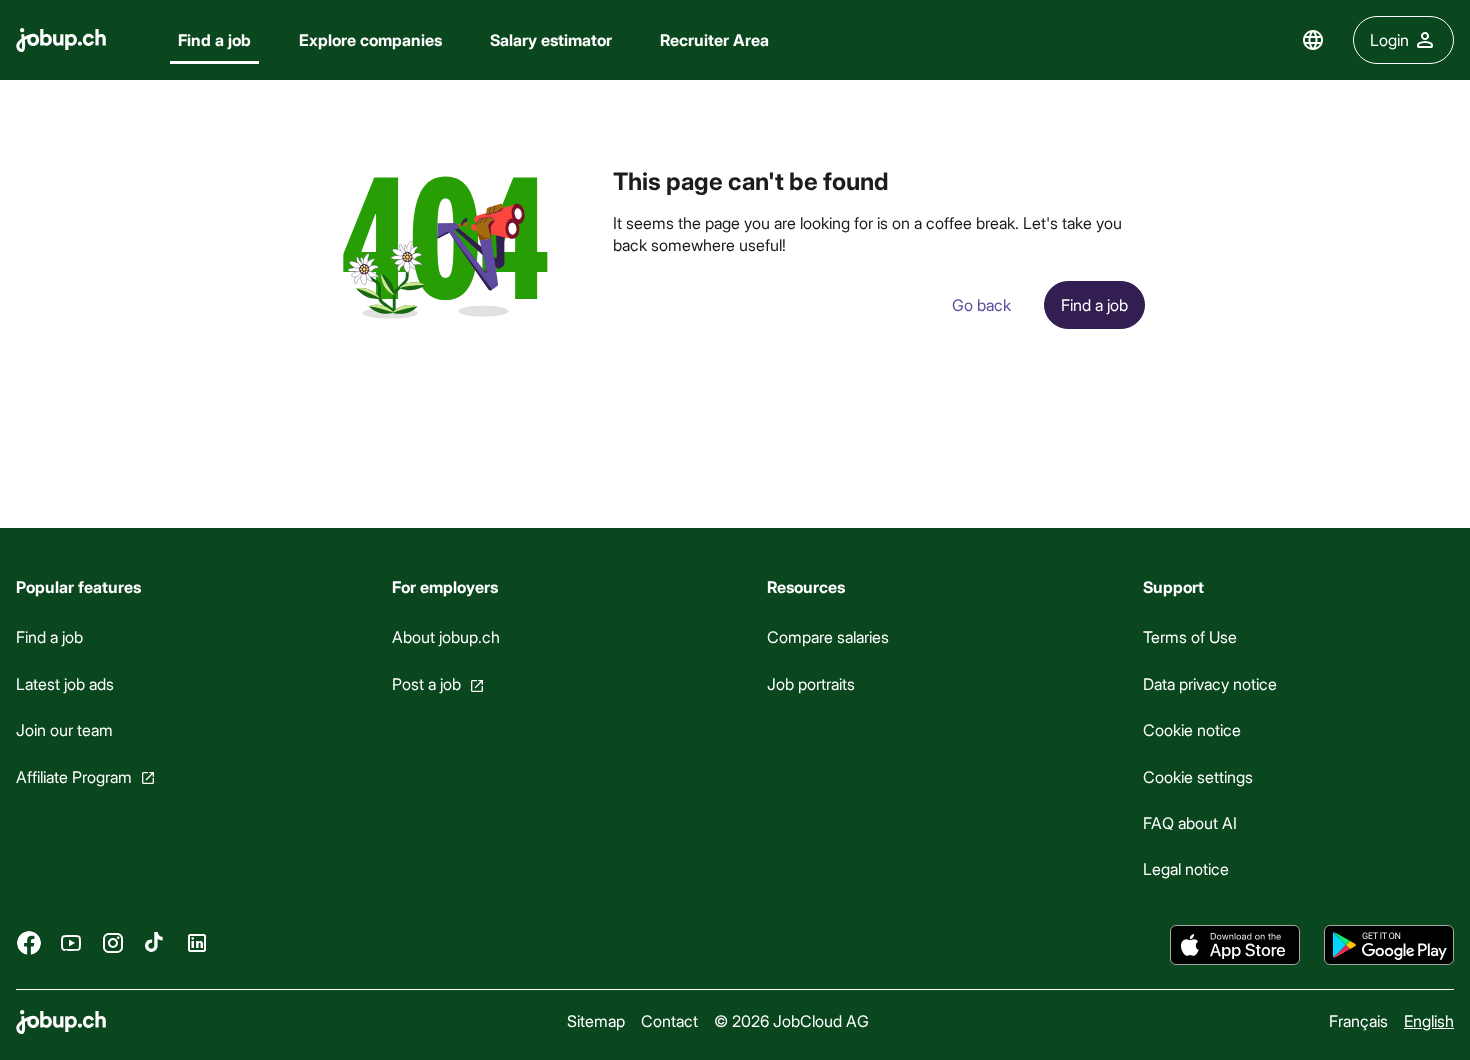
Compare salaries (828, 636)
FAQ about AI (1190, 822)
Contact (669, 1020)
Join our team (64, 729)
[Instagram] (113, 943)
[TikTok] (155, 943)
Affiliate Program (74, 776)
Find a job (214, 39)
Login (1389, 39)
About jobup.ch (446, 636)
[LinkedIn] (197, 943)
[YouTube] (71, 943)
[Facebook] (29, 943)
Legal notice (1186, 868)
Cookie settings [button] (1198, 776)
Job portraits (811, 683)
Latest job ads (65, 683)
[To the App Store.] (1235, 945)
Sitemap (596, 1020)
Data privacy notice (1210, 683)
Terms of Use (1190, 636)
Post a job (426, 683)
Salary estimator (551, 39)
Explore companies (370, 39)
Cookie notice (1192, 729)
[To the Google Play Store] (1389, 945)
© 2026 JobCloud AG (791, 1020)
